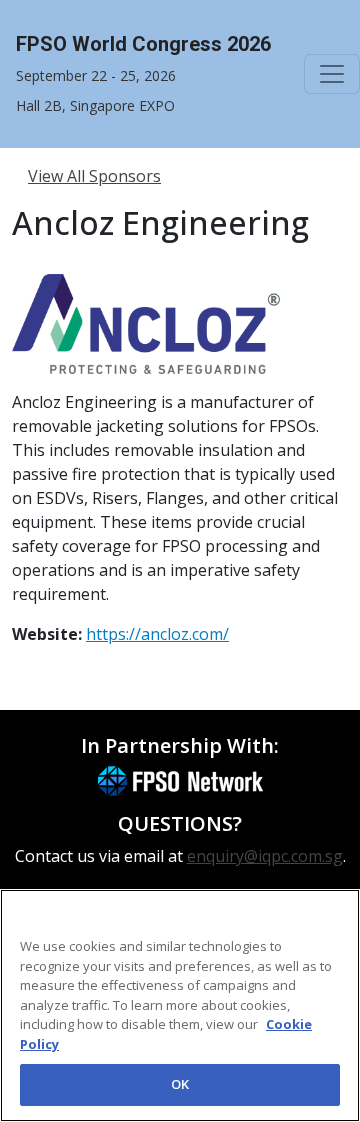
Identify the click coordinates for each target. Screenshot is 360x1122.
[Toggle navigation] (332, 74)
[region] (180, 1005)
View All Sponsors (94, 176)
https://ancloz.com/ (157, 634)
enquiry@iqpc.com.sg (265, 856)
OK (180, 1084)
